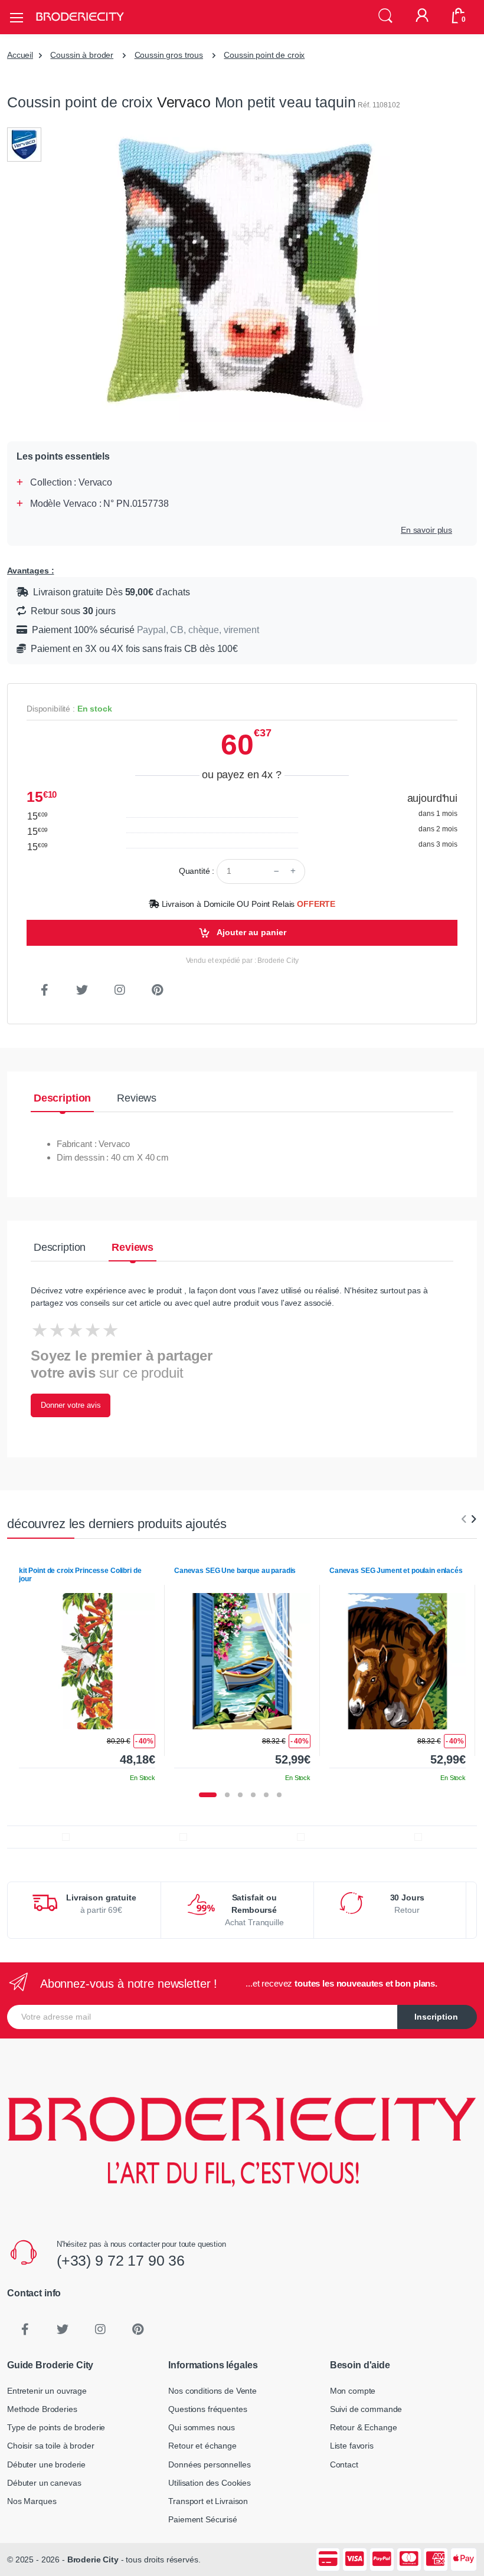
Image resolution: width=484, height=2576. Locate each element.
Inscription (436, 2017)
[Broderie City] (80, 17)
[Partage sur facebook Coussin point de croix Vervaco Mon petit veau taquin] (44, 990)
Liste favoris (352, 2446)
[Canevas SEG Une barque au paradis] (242, 1661)
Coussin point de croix (264, 55)
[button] (385, 16)
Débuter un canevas (44, 2483)
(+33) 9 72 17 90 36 (121, 2260)
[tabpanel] (87, 1670)
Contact (344, 2464)
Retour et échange (202, 2446)
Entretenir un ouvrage (47, 2391)
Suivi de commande (366, 2409)
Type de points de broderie (56, 2427)
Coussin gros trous (169, 55)
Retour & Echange (364, 2427)
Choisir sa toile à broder (50, 2446)
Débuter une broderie (46, 2464)
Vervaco (184, 102)
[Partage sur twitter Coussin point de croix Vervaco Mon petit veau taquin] (82, 990)
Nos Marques (32, 2501)
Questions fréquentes (207, 2409)
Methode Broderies (42, 2409)
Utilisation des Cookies (210, 2483)
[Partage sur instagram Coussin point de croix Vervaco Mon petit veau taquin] (120, 990)
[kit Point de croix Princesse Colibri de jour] (87, 1661)
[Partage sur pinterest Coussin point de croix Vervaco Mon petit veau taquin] (158, 990)
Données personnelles (209, 2464)
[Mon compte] (422, 17)
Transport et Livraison (208, 2501)
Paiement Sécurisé (203, 2519)
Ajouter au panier (251, 932)
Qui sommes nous (202, 2427)
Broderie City (93, 2559)
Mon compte (353, 2391)
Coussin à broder (82, 55)
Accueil (20, 55)
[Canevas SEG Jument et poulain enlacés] (398, 1661)
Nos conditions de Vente (212, 2391)
